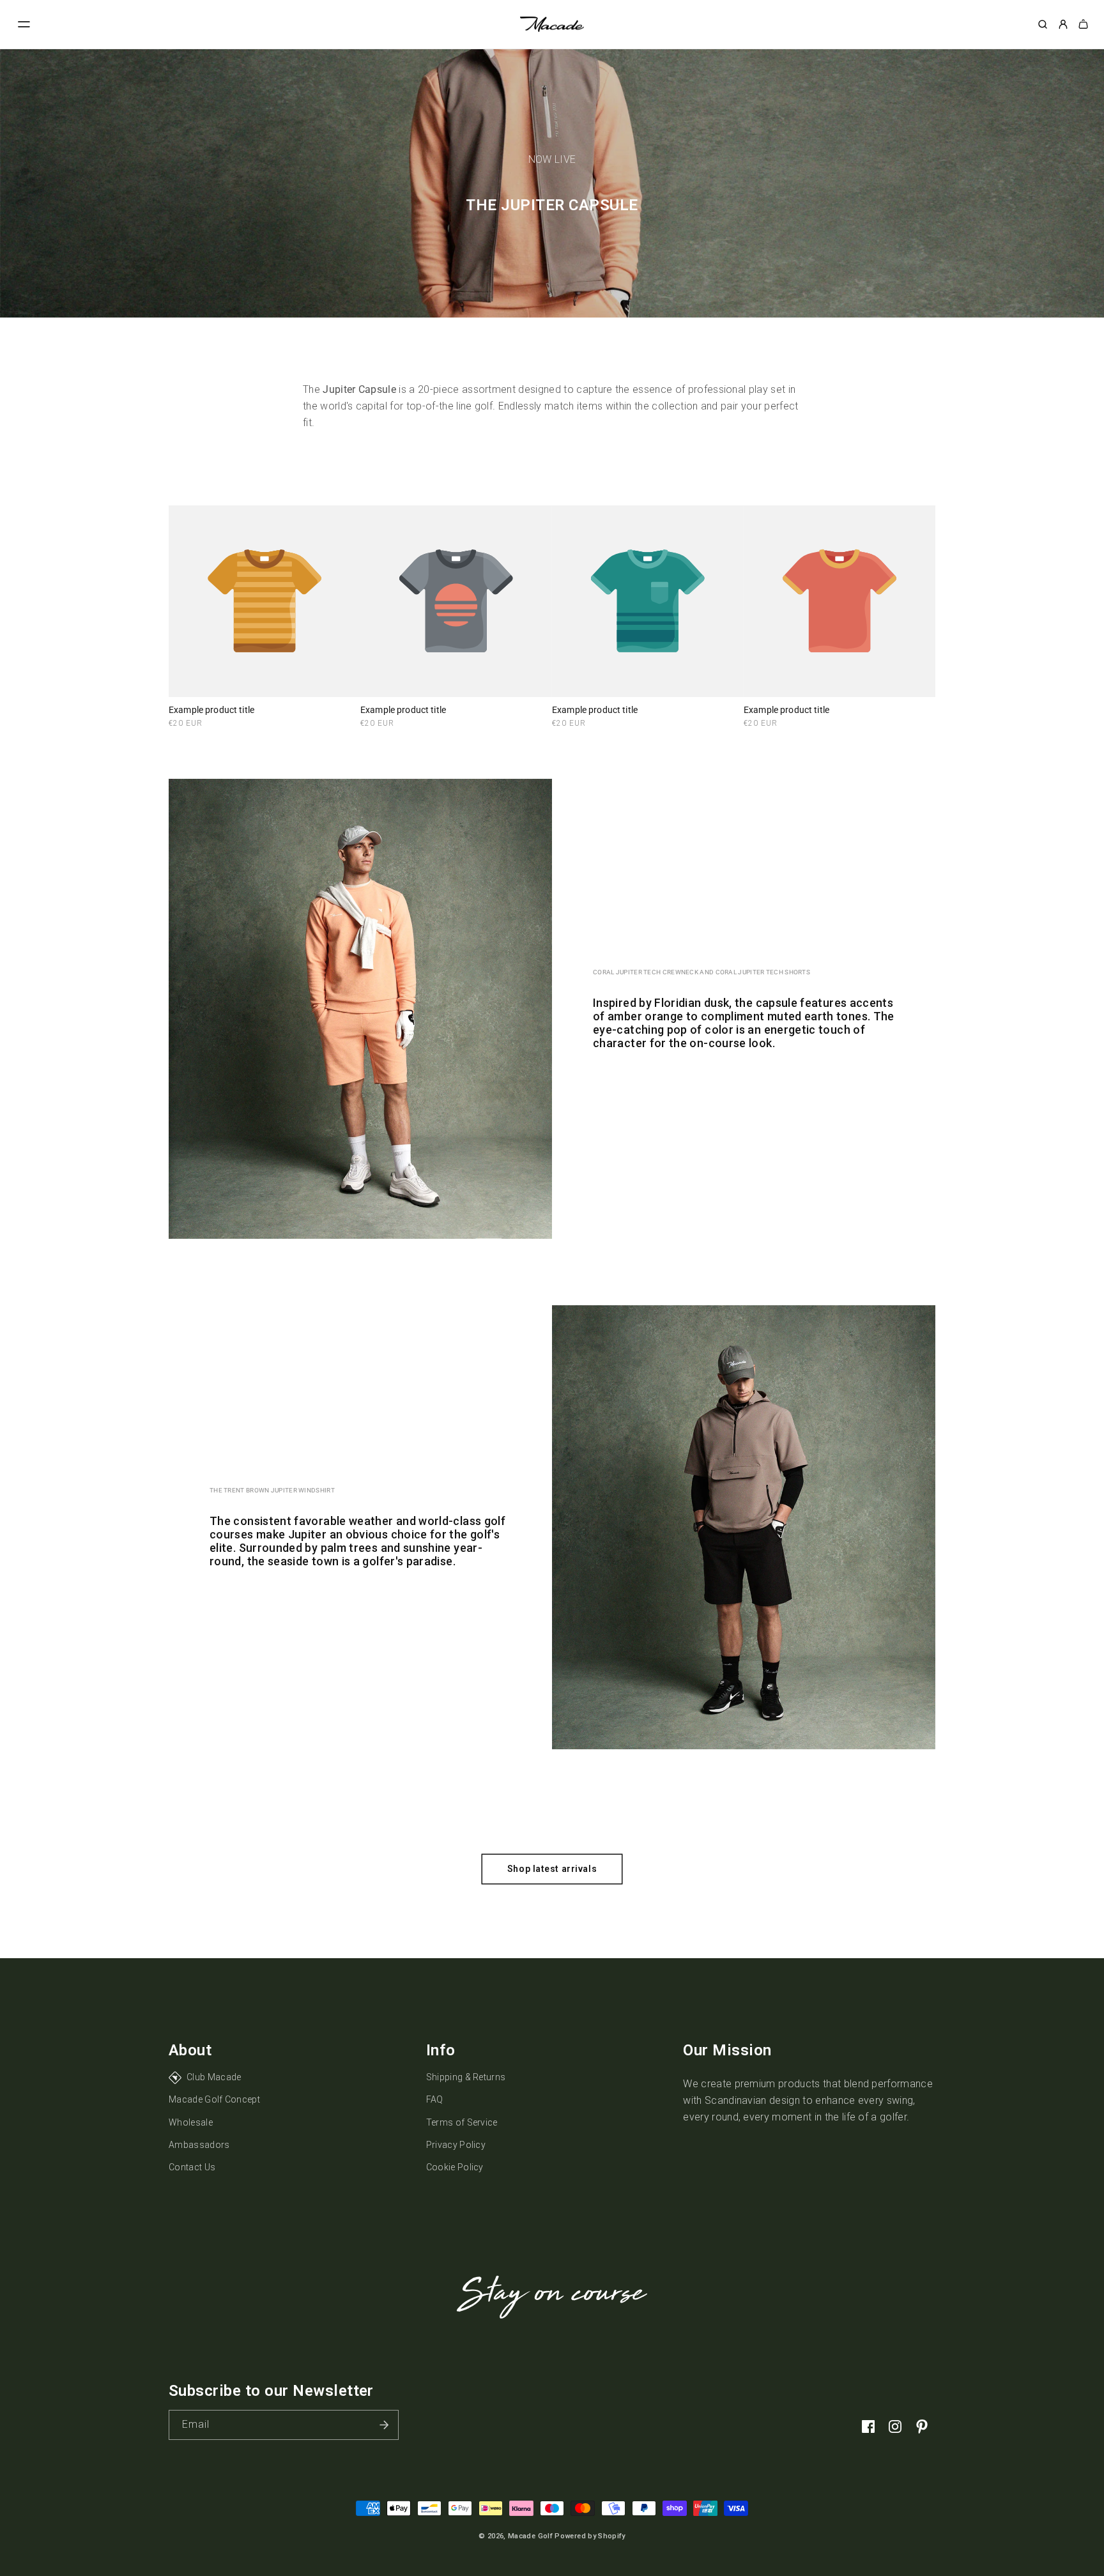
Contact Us (192, 2167)
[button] (24, 24)
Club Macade (214, 2077)
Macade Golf (530, 2536)
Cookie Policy (455, 2167)
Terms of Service (462, 2122)
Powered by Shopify (590, 2536)
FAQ (435, 2099)
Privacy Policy (456, 2145)
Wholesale (191, 2122)
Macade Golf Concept (214, 2099)
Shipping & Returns (466, 2077)
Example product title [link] (211, 710)
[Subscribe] (384, 2425)
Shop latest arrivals (552, 1869)
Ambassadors (199, 2145)
